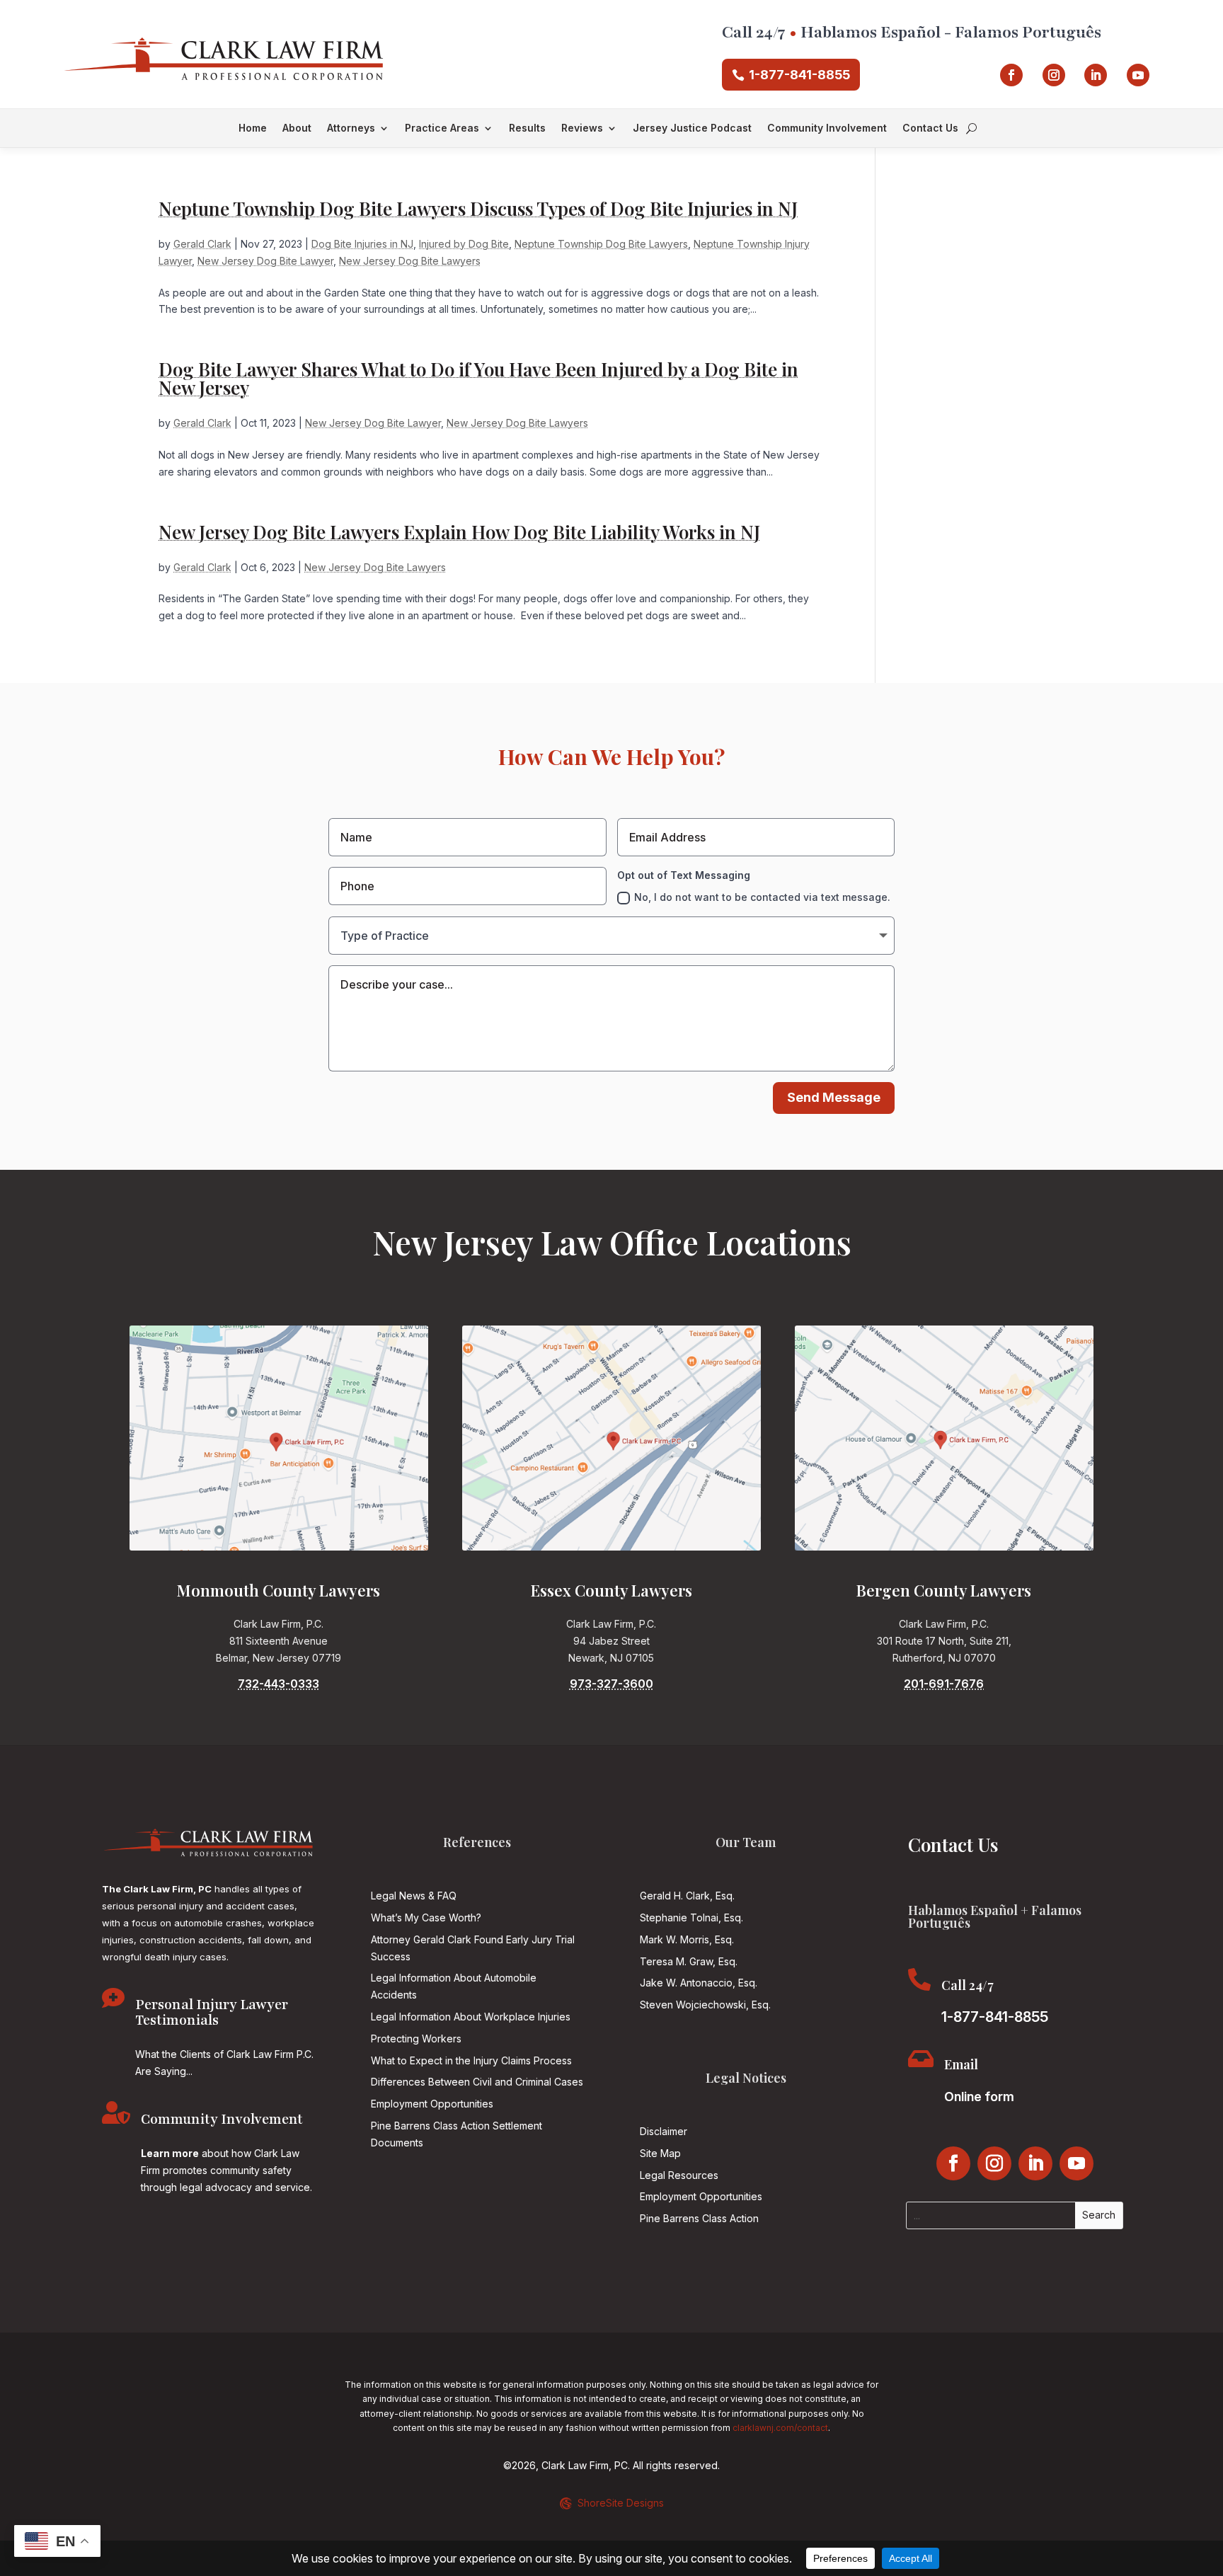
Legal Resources (679, 2175)
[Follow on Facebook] (1011, 75)
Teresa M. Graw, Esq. (689, 1961)
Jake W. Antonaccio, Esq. (699, 1983)
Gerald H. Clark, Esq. (687, 1896)
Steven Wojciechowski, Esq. (705, 2005)
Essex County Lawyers (611, 1590)
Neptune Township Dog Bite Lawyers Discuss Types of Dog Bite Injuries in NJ (478, 208)
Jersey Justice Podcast (692, 128)
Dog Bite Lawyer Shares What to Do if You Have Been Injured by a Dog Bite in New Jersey (478, 378)
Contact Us (930, 128)
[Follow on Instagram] (1054, 75)
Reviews (582, 128)
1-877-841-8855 (799, 75)
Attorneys (351, 128)
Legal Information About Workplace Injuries (471, 2017)
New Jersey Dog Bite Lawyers (410, 261)
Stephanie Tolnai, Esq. (691, 1917)
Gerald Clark (202, 244)
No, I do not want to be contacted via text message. (762, 897)
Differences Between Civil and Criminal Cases (477, 2082)
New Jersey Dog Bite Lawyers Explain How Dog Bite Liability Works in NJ (459, 532)
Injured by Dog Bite (464, 244)
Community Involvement (827, 128)
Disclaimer (664, 2131)
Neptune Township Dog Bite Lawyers (601, 244)
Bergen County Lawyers (944, 1590)
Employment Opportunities (432, 2104)
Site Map (660, 2153)
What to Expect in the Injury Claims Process (471, 2060)
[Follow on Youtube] (1138, 75)
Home (253, 128)
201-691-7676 (944, 1684)
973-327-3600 (611, 1684)
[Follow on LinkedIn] (1096, 75)
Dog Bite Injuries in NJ (362, 244)
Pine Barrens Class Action (699, 2218)
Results (527, 128)
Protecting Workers (416, 2039)
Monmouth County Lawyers (279, 1590)
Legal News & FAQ (414, 1896)
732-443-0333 (279, 1684)
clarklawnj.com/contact (780, 2428)
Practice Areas (442, 128)
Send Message (834, 1097)
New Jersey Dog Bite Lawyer (265, 261)
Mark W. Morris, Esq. (687, 1939)
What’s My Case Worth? (426, 1917)
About (297, 128)
